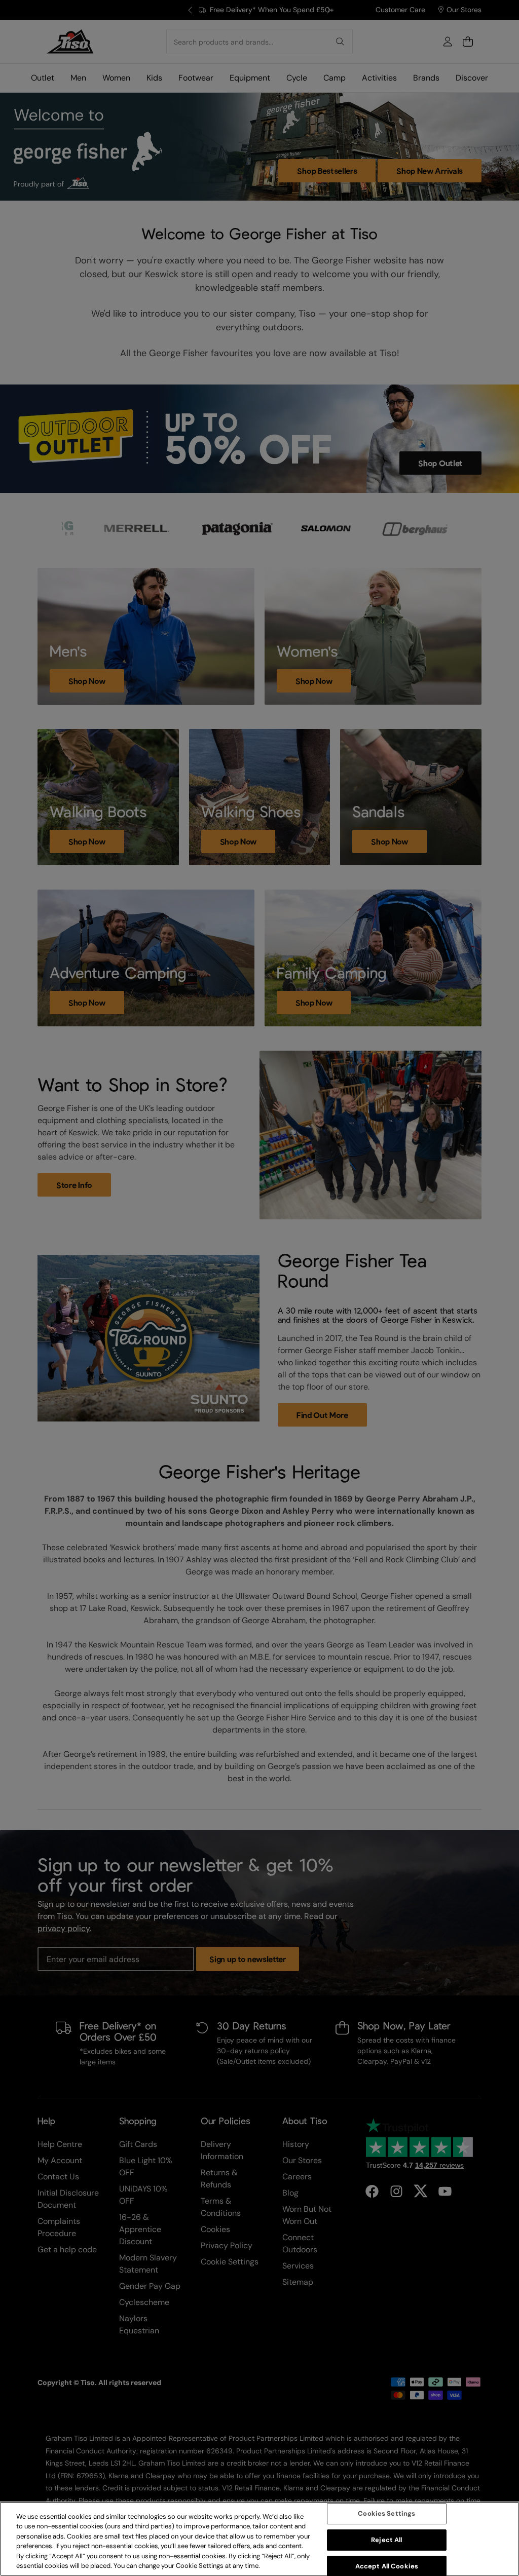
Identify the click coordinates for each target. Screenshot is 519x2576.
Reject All (386, 2540)
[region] (259, 2539)
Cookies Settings (386, 2514)
